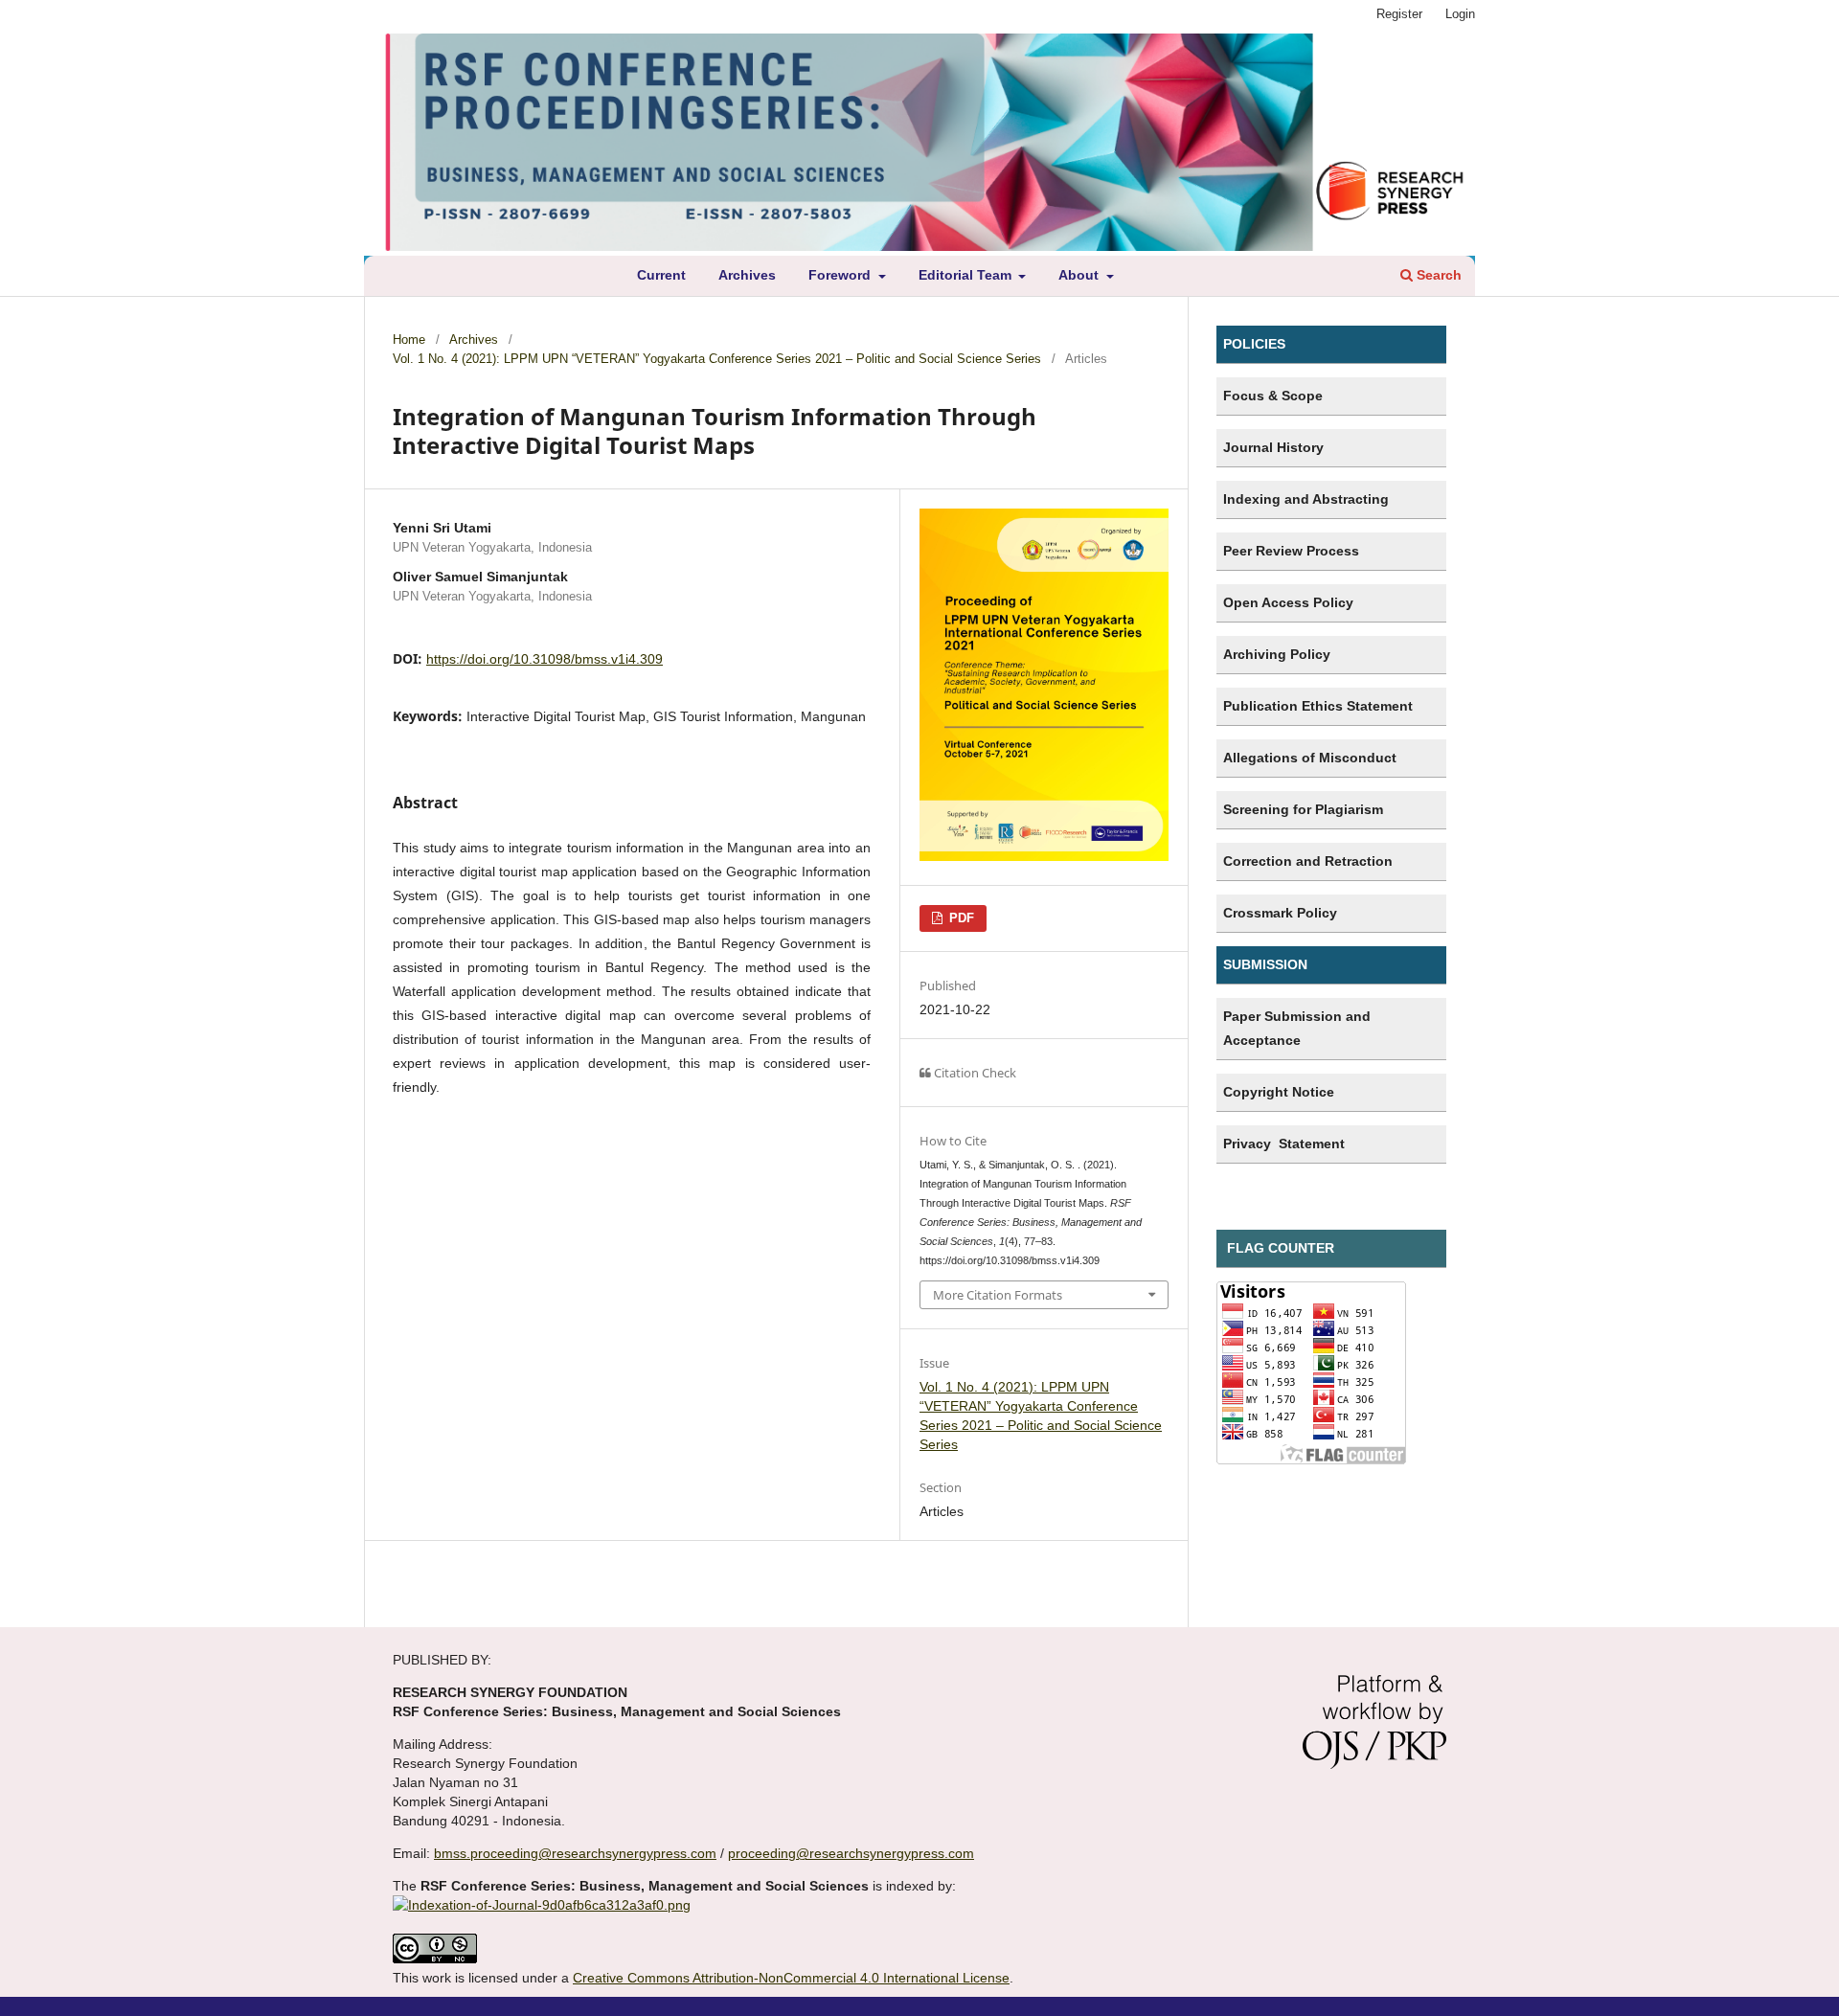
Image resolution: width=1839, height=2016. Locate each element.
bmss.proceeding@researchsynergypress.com (575, 1853)
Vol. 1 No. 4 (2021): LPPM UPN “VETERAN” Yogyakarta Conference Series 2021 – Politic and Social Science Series (717, 359)
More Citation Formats (998, 1295)
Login (1460, 14)
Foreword (841, 275)
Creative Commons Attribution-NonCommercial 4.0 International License (791, 1978)
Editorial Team (967, 275)
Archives (747, 275)
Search (1437, 275)
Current (661, 275)
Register (1399, 14)
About (1080, 275)
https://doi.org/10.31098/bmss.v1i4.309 (545, 659)
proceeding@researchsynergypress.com (851, 1853)
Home (409, 340)
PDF (960, 918)
